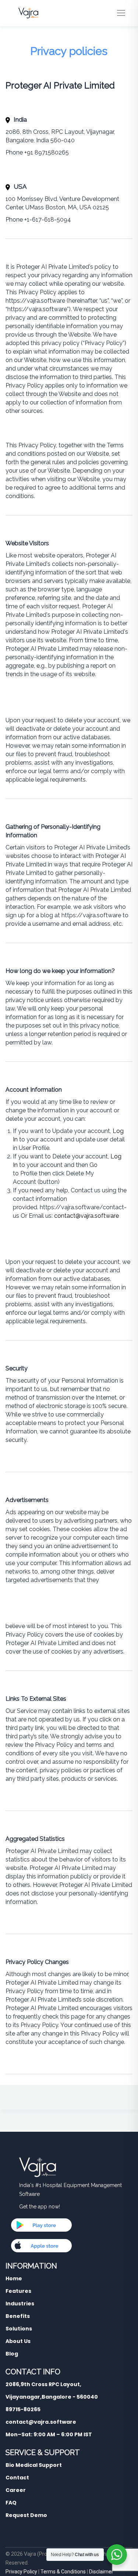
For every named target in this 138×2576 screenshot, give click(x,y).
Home (14, 2278)
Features (18, 2291)
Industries (20, 2304)
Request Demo (26, 2515)
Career (16, 2490)
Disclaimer (101, 2572)
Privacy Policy (21, 2572)
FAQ (11, 2503)
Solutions (19, 2329)
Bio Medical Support (34, 2465)
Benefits (18, 2316)
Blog (12, 2354)
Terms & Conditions (63, 2572)
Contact (17, 2478)
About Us (18, 2341)
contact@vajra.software (86, 1216)
